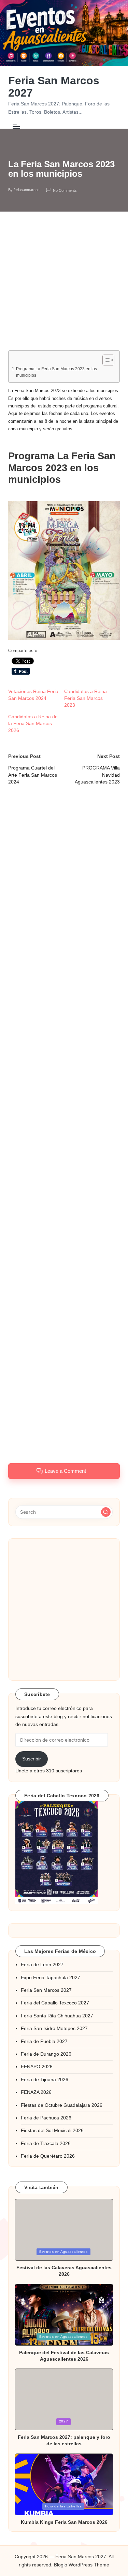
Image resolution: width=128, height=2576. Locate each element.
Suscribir (32, 1759)
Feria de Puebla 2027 (44, 2041)
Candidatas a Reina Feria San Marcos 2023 (86, 698)
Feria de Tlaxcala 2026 (46, 2143)
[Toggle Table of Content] (105, 360)
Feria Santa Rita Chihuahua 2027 (57, 2016)
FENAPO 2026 (37, 2067)
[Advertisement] (64, 286)
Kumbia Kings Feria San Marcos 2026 (64, 2522)
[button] (64, 571)
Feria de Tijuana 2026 (45, 2080)
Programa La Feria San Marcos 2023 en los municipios (56, 372)
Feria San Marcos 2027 (54, 87)
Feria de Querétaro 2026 (48, 2156)
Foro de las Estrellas (63, 2506)
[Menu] (16, 126)
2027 (64, 2421)
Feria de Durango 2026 (46, 2054)
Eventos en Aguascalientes (63, 2252)
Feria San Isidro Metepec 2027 (54, 2028)
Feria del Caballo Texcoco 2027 (55, 2003)
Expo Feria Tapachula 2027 (51, 1978)
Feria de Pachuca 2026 (46, 2118)
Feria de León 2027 (42, 1965)
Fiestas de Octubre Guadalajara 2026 (62, 2105)
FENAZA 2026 (36, 2092)
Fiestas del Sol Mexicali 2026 (52, 2131)
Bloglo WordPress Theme (82, 2565)
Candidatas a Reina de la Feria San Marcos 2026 (33, 723)
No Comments (65, 190)
